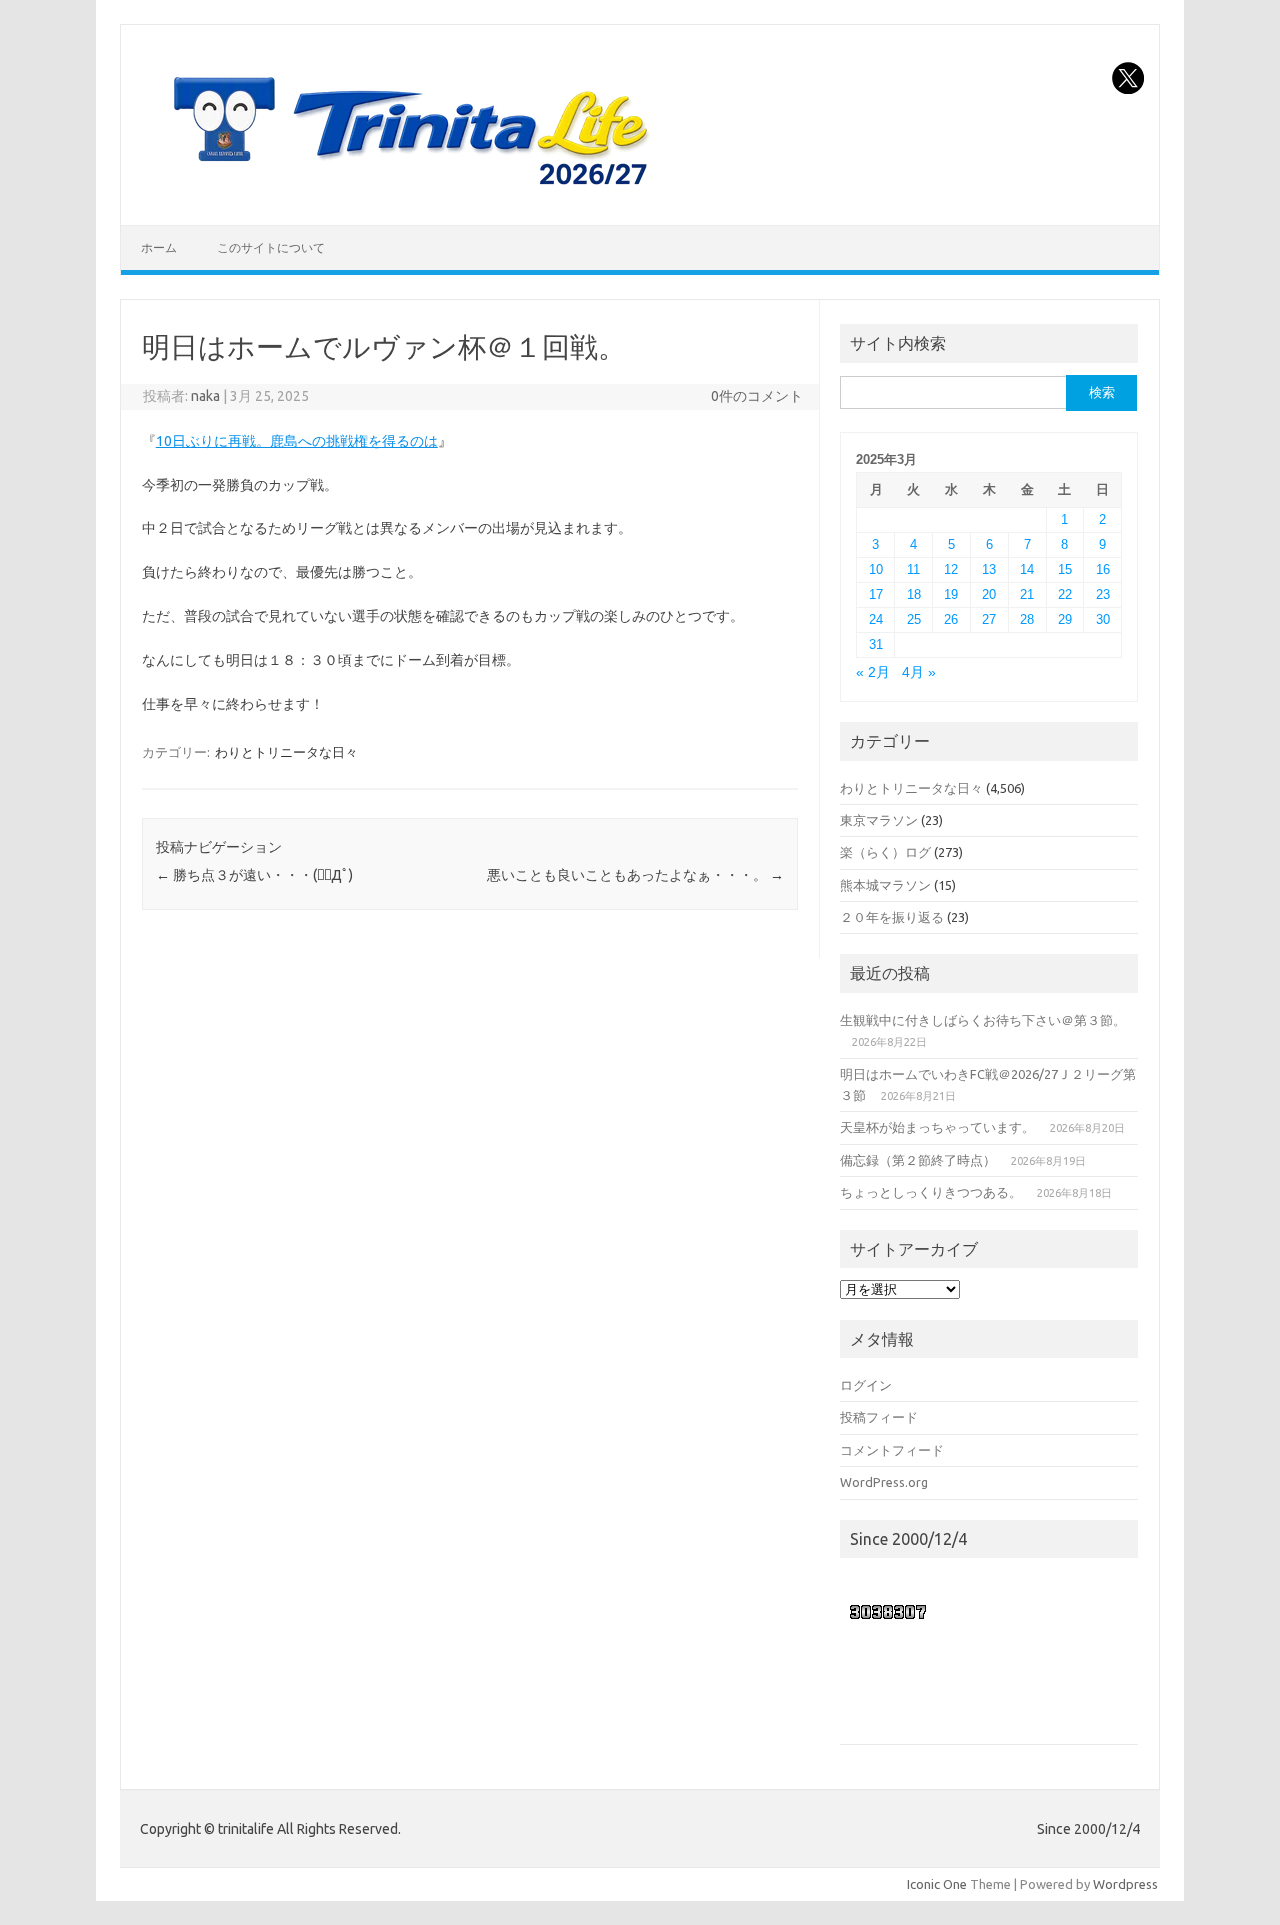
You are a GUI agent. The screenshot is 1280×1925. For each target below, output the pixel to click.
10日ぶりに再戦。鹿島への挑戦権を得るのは (297, 441)
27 (989, 619)
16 (1103, 569)
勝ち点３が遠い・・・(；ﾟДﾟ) (254, 875)
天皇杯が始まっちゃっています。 (937, 1127)
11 (913, 569)
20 (989, 594)
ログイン (866, 1385)
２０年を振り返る (892, 917)
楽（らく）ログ (885, 852)
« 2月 (873, 672)
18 (914, 594)
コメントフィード (892, 1450)
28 (1027, 619)
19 (951, 594)
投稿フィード (879, 1417)
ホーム (159, 247)
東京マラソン (879, 820)
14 (1027, 569)
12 (951, 569)
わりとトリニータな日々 (286, 752)
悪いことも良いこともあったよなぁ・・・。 (635, 875)
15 (1065, 569)
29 (1065, 619)
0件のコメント (757, 396)
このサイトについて (271, 247)
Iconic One (937, 1884)
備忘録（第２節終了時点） (918, 1160)
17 (876, 594)
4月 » (919, 672)
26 (951, 619)
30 (1103, 619)
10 (876, 569)
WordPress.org (884, 1482)
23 (1103, 594)
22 (1065, 594)
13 (989, 569)
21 (1027, 594)
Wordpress (1125, 1884)
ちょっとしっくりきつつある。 (931, 1192)
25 (914, 619)
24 (876, 619)
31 (876, 644)
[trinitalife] (406, 191)
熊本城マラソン (885, 885)
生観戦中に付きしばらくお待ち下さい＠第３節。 (983, 1020)
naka (205, 396)
